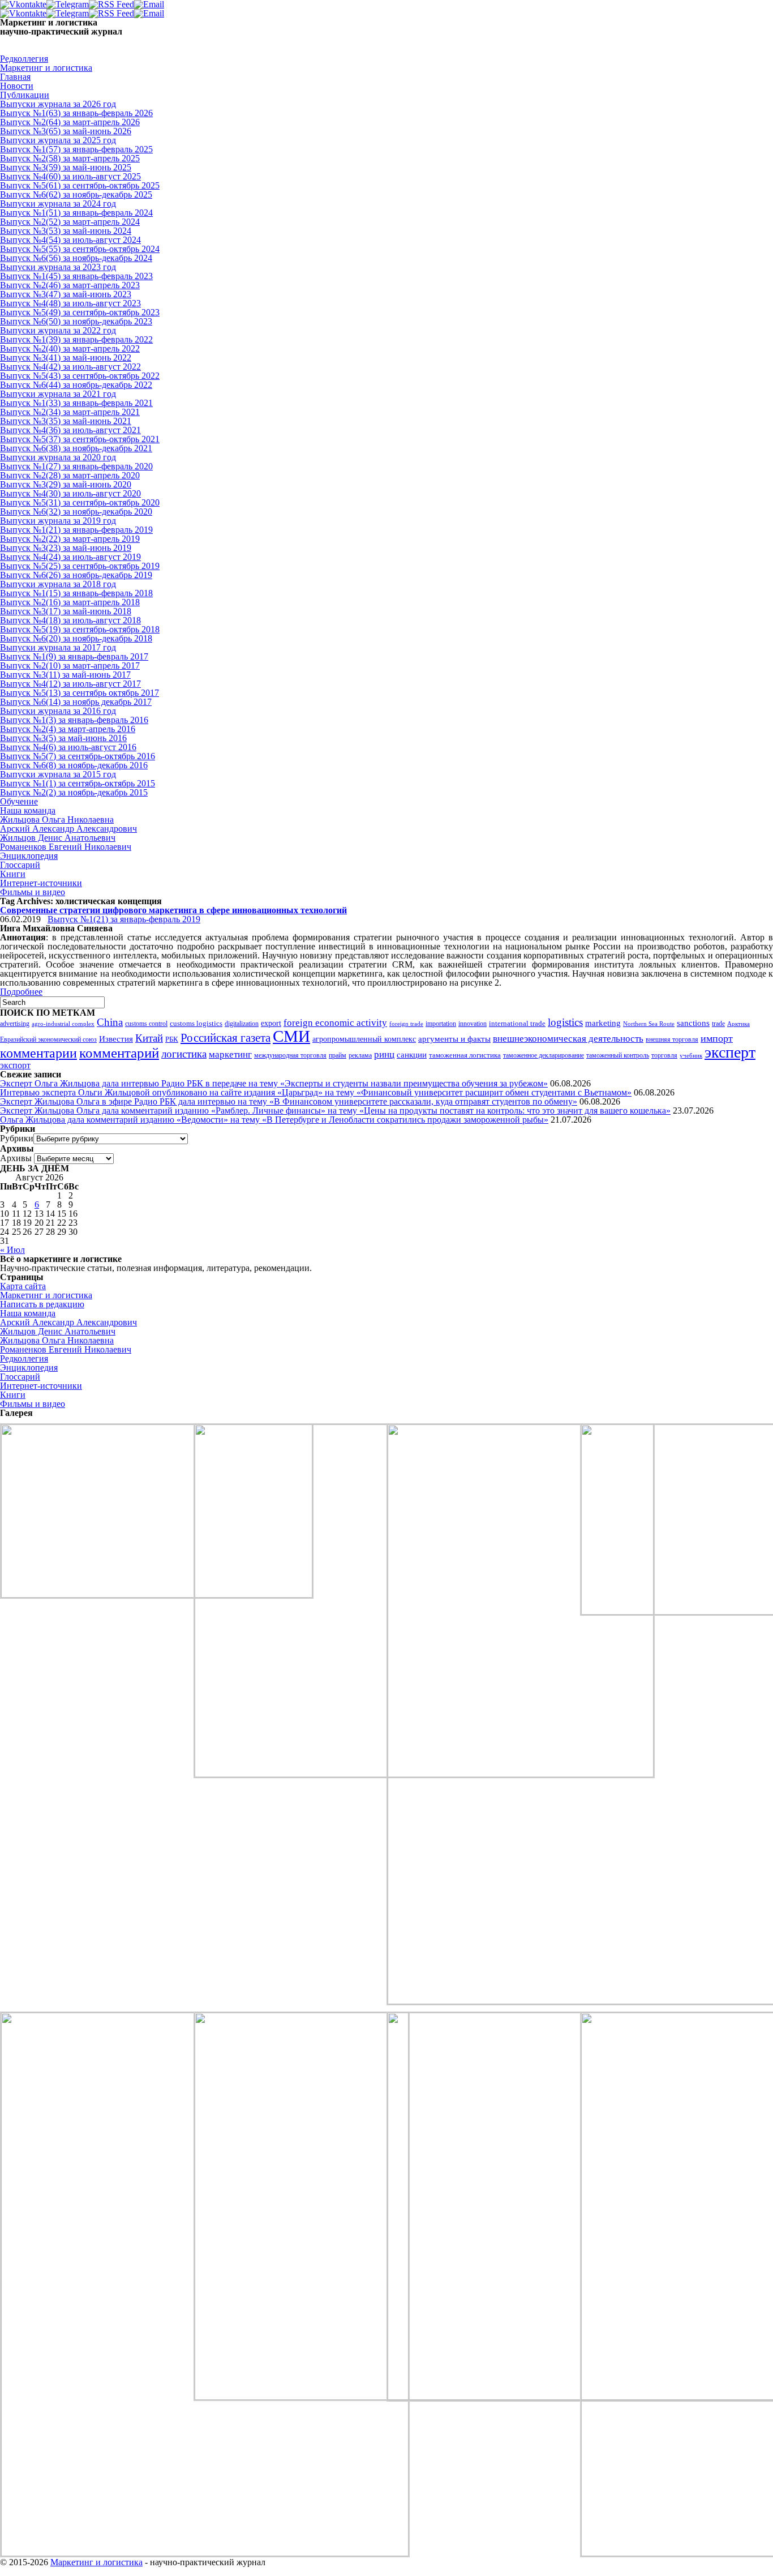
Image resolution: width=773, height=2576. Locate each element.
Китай (149, 1038)
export (271, 1023)
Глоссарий (20, 865)
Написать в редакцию (42, 1304)
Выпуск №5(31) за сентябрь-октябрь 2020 (80, 502)
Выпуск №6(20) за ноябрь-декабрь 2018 (76, 638)
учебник (691, 1055)
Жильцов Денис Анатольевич (58, 838)
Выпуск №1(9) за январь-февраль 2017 (74, 656)
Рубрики (17, 1138)
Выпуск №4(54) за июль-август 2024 (70, 240)
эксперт (730, 1052)
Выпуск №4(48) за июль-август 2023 (70, 303)
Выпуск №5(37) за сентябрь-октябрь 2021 (80, 439)
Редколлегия (24, 59)
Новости (17, 86)
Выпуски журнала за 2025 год (58, 140)
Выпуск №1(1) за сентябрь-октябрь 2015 (78, 783)
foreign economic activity (335, 1023)
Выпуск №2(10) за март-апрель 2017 (70, 666)
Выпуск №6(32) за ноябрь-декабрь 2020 (76, 512)
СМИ (291, 1036)
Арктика (738, 1024)
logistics (565, 1022)
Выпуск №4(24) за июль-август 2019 (70, 557)
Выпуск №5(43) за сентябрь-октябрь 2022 (80, 376)
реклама (360, 1055)
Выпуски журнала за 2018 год (58, 584)
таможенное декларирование (544, 1055)
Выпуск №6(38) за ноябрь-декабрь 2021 (76, 448)
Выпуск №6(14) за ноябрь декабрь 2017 (76, 702)
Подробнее (21, 992)
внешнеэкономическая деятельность (568, 1039)
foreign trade (406, 1024)
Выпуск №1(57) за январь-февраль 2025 (76, 149)
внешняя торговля (672, 1040)
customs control (146, 1024)
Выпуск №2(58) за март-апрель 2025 (70, 158)
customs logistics (196, 1023)
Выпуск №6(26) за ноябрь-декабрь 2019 (76, 575)
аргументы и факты (454, 1039)
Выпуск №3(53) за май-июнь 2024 (66, 231)
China (110, 1022)
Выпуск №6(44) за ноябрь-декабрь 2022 (76, 385)
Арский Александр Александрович (68, 829)
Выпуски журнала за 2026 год (58, 104)
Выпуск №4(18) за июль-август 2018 (70, 620)
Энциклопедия (29, 856)
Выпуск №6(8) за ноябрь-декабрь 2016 (74, 765)
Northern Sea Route (649, 1024)
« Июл (12, 1250)
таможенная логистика (465, 1055)
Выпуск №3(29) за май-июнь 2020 (66, 484)
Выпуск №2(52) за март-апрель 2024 (70, 222)
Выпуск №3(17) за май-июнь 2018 (66, 611)
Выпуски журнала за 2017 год (58, 647)
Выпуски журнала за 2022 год (58, 330)
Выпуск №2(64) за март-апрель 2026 (70, 122)
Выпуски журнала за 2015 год (58, 774)
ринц (384, 1054)
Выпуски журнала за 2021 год (58, 394)
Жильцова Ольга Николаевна (57, 820)
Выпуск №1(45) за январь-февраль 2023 (76, 276)
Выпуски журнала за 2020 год (58, 457)
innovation (473, 1024)
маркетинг (230, 1054)
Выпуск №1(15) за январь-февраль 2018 (76, 593)
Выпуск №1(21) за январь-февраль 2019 (76, 530)
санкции (412, 1055)
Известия (116, 1039)
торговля (664, 1056)
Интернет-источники (41, 883)
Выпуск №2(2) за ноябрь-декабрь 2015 (74, 792)
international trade (517, 1024)
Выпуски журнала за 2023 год (58, 267)
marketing (603, 1023)
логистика (184, 1054)
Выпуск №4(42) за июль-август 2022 (70, 367)
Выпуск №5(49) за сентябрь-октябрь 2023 (80, 312)
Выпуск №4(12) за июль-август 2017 (70, 684)
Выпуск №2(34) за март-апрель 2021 (70, 412)
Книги (13, 874)
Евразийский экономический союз (48, 1039)
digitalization (242, 1024)
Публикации (25, 95)
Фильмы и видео (33, 892)
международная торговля (290, 1055)
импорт (717, 1038)
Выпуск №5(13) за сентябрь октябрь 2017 (80, 693)
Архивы (16, 1158)
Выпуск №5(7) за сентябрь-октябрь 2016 (78, 756)
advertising (15, 1024)
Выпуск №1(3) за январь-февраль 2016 (74, 720)
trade (718, 1024)
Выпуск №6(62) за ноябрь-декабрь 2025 (76, 194)
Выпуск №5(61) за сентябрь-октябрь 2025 (80, 185)
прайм (338, 1055)
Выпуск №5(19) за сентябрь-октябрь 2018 (80, 629)
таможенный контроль (618, 1056)
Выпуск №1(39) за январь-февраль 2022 (76, 339)
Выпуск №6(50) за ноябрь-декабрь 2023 (76, 321)
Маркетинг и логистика (46, 68)
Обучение (19, 801)
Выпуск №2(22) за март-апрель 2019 (70, 539)
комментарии (38, 1053)
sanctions (693, 1023)
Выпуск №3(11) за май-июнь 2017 (65, 675)
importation (441, 1024)
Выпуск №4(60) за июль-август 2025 (70, 176)
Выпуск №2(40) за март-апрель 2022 (70, 348)
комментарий (119, 1053)
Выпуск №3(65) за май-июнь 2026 (66, 131)
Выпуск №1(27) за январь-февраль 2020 (76, 466)
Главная (15, 77)
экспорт (15, 1065)
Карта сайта (23, 1286)
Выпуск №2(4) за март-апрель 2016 (68, 729)
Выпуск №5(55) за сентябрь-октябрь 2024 (80, 249)
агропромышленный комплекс (364, 1039)
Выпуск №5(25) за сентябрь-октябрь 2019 (80, 566)
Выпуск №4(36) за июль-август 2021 (70, 430)
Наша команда (28, 810)
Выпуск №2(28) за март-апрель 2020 (70, 475)
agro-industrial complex (63, 1024)
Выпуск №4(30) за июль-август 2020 (70, 493)
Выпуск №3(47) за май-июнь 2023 (66, 294)
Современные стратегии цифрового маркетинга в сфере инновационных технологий (173, 910)
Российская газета (226, 1038)
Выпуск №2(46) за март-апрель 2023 (70, 285)
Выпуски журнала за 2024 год (58, 204)
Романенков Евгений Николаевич (66, 847)
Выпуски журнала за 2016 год (58, 711)
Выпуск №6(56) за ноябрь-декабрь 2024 (76, 258)
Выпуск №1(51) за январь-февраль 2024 (76, 213)
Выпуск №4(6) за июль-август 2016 (68, 747)
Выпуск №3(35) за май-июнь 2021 (66, 421)
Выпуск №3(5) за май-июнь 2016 (63, 738)
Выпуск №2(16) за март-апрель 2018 (70, 602)
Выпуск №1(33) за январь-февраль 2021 (76, 403)
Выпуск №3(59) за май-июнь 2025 (66, 167)
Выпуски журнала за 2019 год (58, 521)
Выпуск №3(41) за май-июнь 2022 (66, 358)
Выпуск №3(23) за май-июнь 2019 (66, 548)
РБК (172, 1039)
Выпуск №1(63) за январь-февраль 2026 (76, 113)
